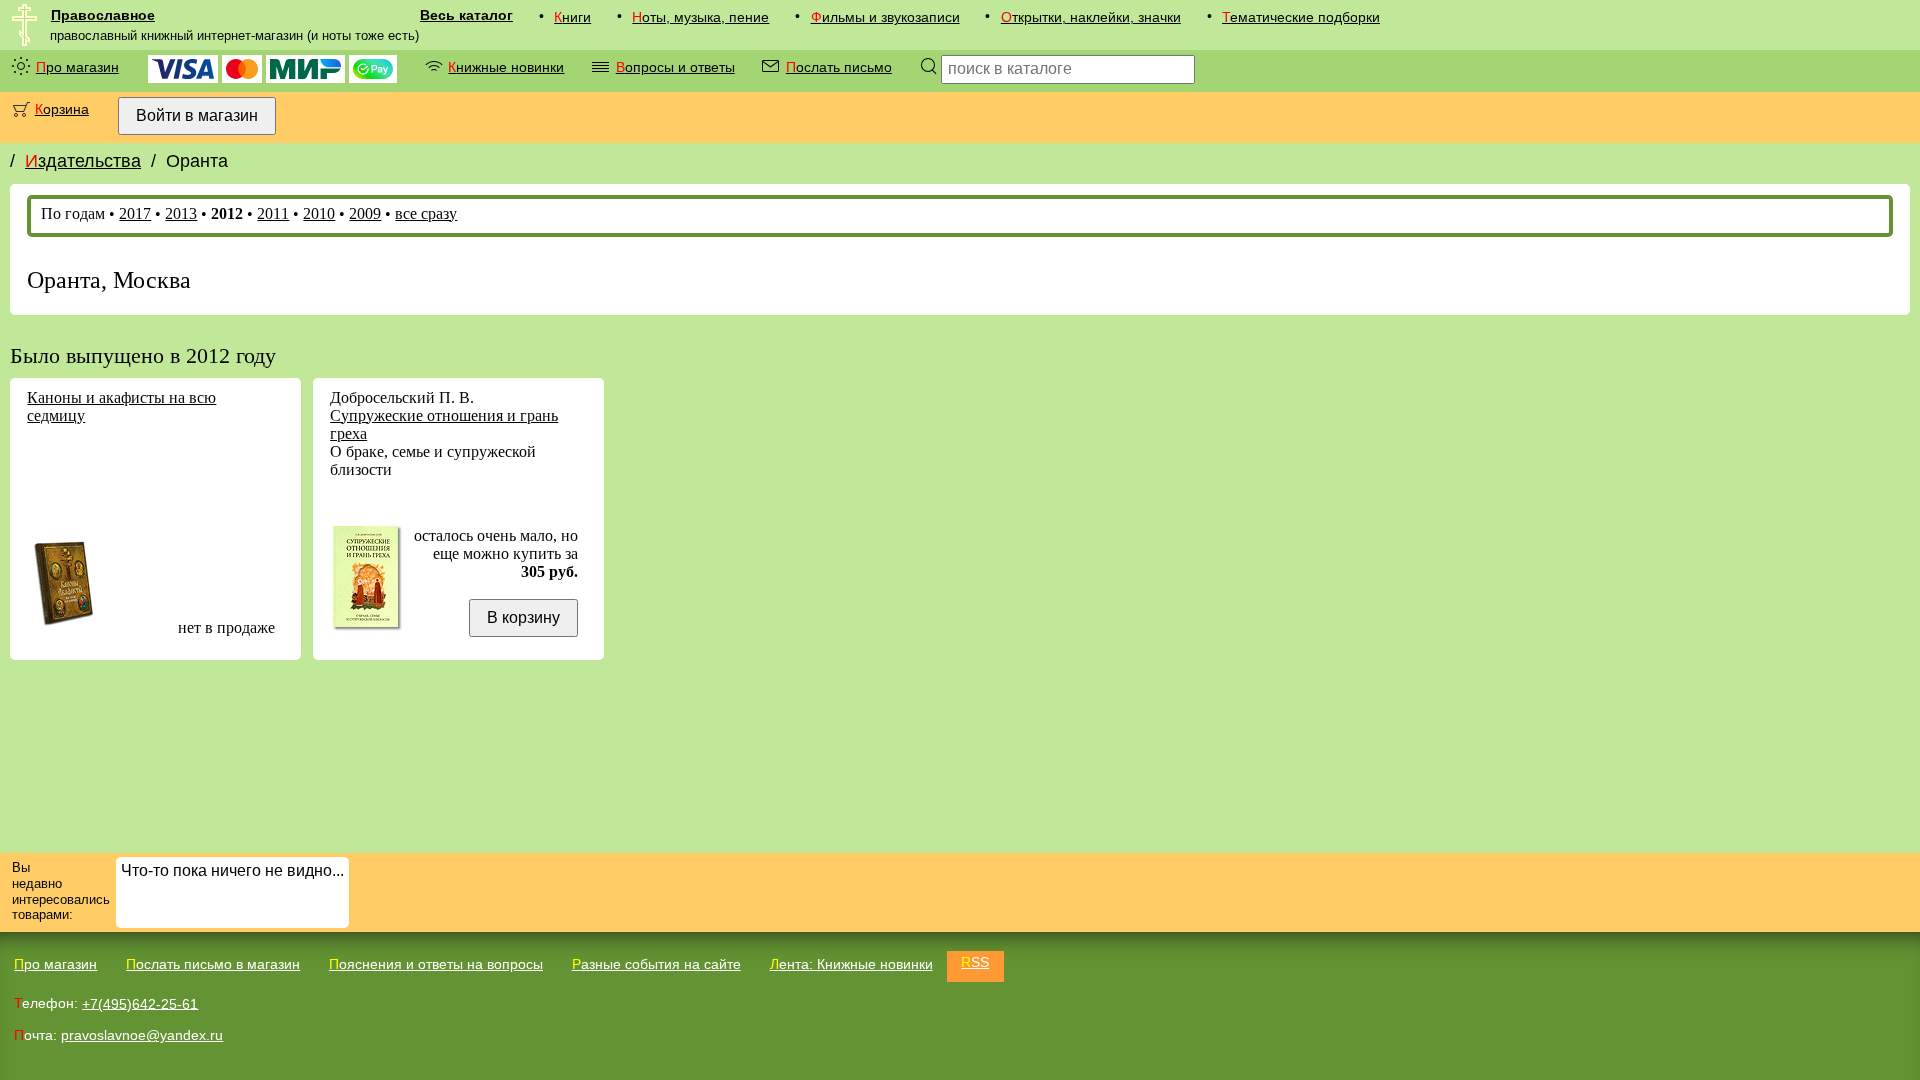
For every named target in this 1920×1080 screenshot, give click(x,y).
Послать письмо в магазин (213, 964)
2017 (135, 213)
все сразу (426, 213)
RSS (975, 962)
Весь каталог (466, 15)
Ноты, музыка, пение (700, 17)
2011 (273, 213)
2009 (365, 213)
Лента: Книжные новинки (851, 964)
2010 (319, 213)
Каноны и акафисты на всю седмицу (121, 406)
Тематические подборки (1301, 17)
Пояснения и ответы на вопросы (436, 964)
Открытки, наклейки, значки (1091, 17)
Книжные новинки (506, 67)
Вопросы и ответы (675, 67)
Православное (103, 15)
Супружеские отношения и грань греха (444, 424)
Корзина (62, 109)
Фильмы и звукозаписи (885, 17)
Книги (572, 17)
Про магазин (77, 67)
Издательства (83, 161)
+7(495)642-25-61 (140, 1003)
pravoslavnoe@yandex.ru (142, 1035)
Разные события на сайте (656, 964)
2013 (181, 213)
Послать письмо (839, 67)
